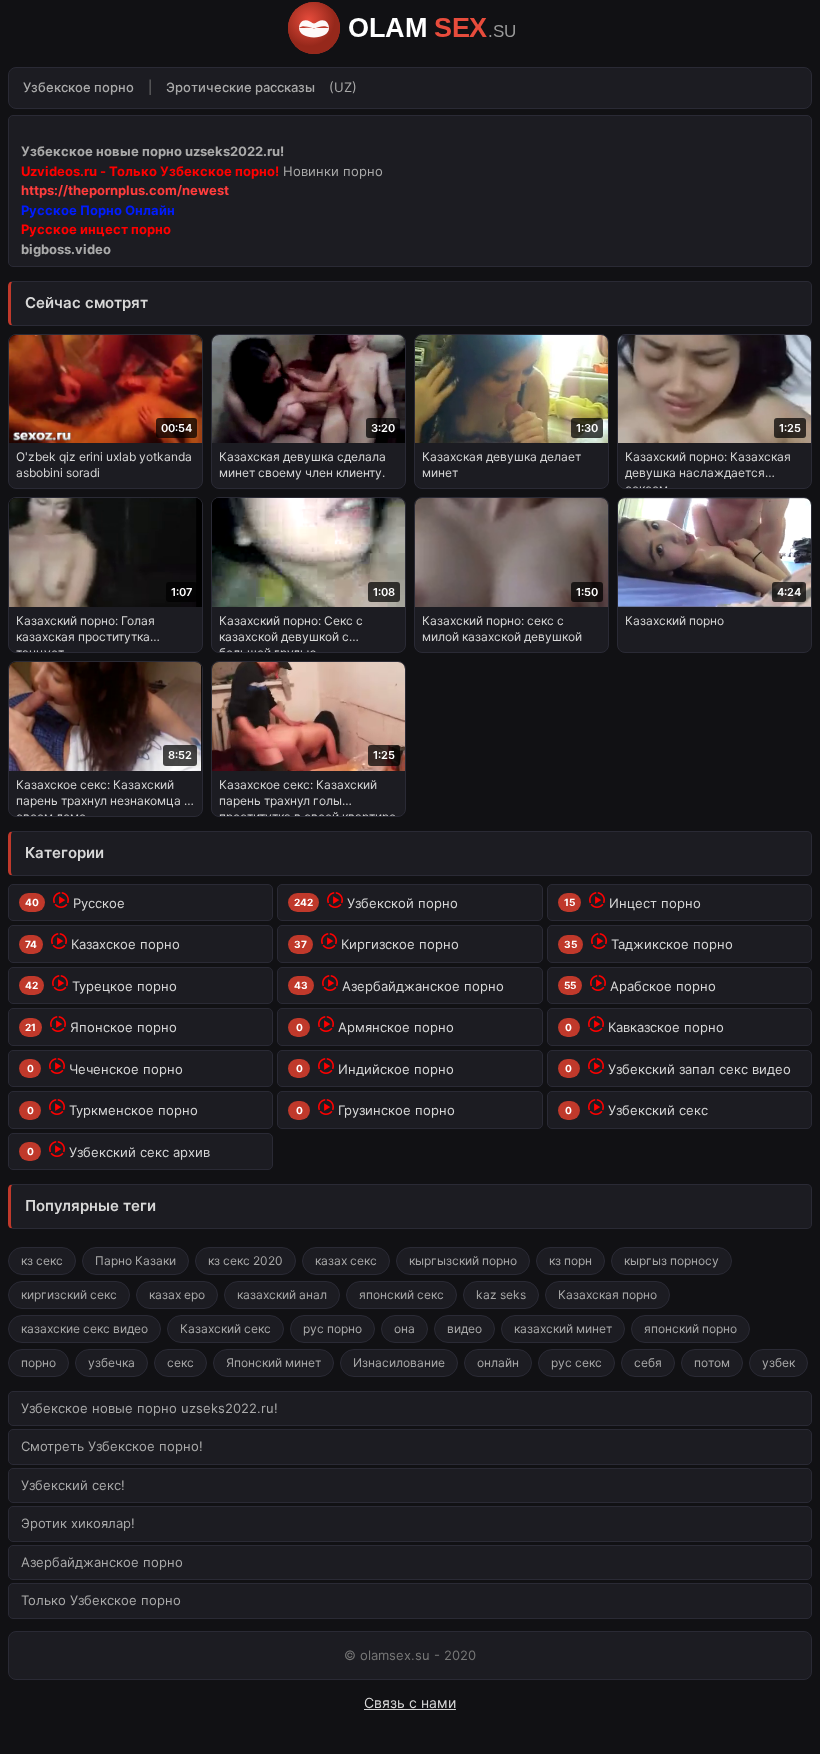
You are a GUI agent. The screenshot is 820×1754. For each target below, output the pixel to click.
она (404, 1328)
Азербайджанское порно (102, 1562)
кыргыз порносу (671, 1260)
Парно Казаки (135, 1260)
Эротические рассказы (240, 87)
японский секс (401, 1294)
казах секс (346, 1260)
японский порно (690, 1328)
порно (38, 1362)
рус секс (576, 1362)
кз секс (42, 1260)
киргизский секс (69, 1294)
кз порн (570, 1260)
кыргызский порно (463, 1260)
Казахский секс (225, 1328)
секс (180, 1362)
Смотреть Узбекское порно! (112, 1446)
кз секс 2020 (245, 1260)
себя (648, 1362)
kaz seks (501, 1294)
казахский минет (563, 1328)
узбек (778, 1362)
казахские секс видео (84, 1328)
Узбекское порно (78, 87)
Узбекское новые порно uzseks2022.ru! (149, 1408)
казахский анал (282, 1294)
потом (712, 1362)
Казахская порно (607, 1294)
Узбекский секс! (73, 1485)
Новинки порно (333, 171)
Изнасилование (399, 1362)
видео (464, 1328)
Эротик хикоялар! (78, 1523)
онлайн (498, 1362)
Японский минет (273, 1362)
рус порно (332, 1328)
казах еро (177, 1294)
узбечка (111, 1362)
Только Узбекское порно (101, 1600)
